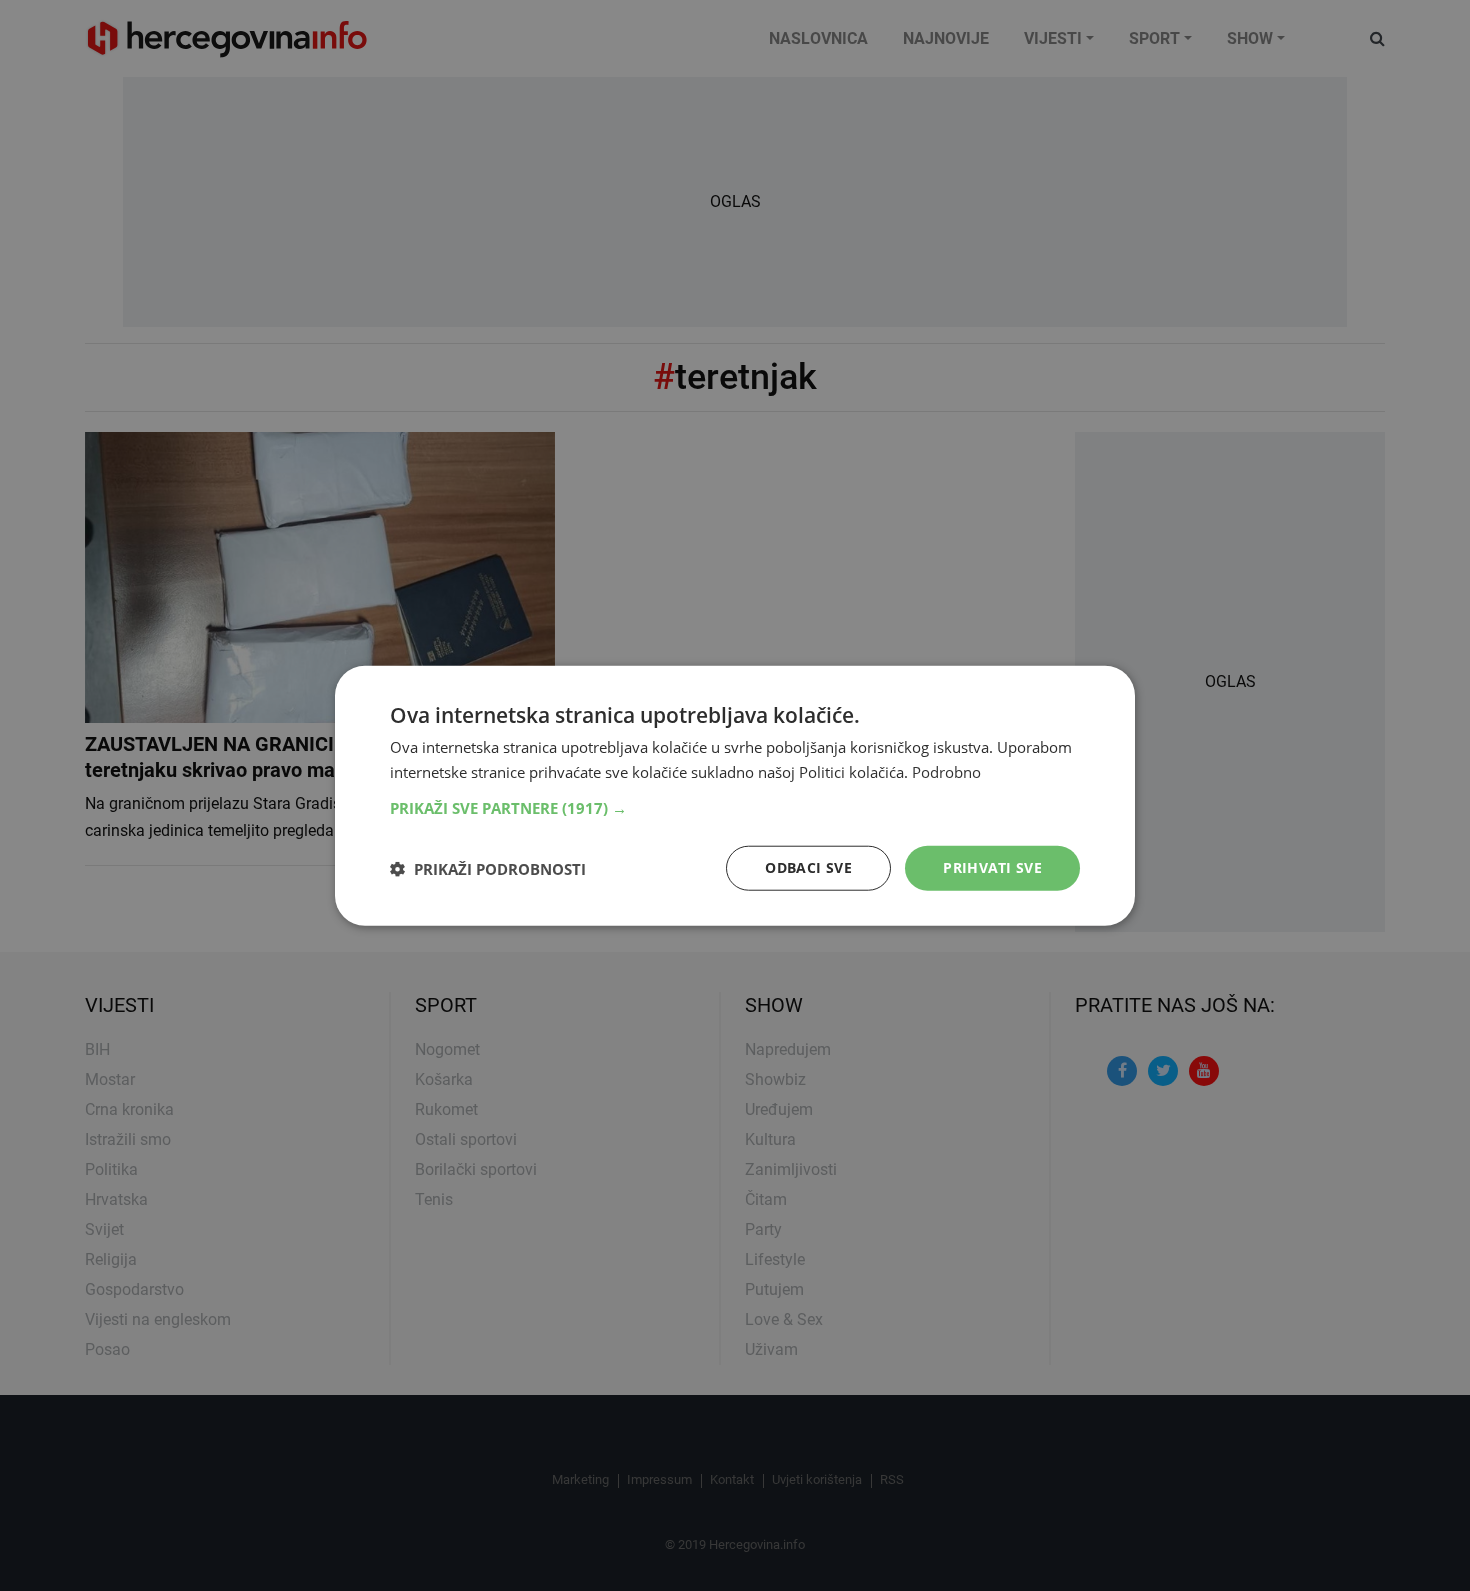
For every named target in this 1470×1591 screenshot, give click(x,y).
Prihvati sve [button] (992, 867)
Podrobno (946, 771)
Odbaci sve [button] (808, 867)
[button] (735, 808)
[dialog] (735, 795)
